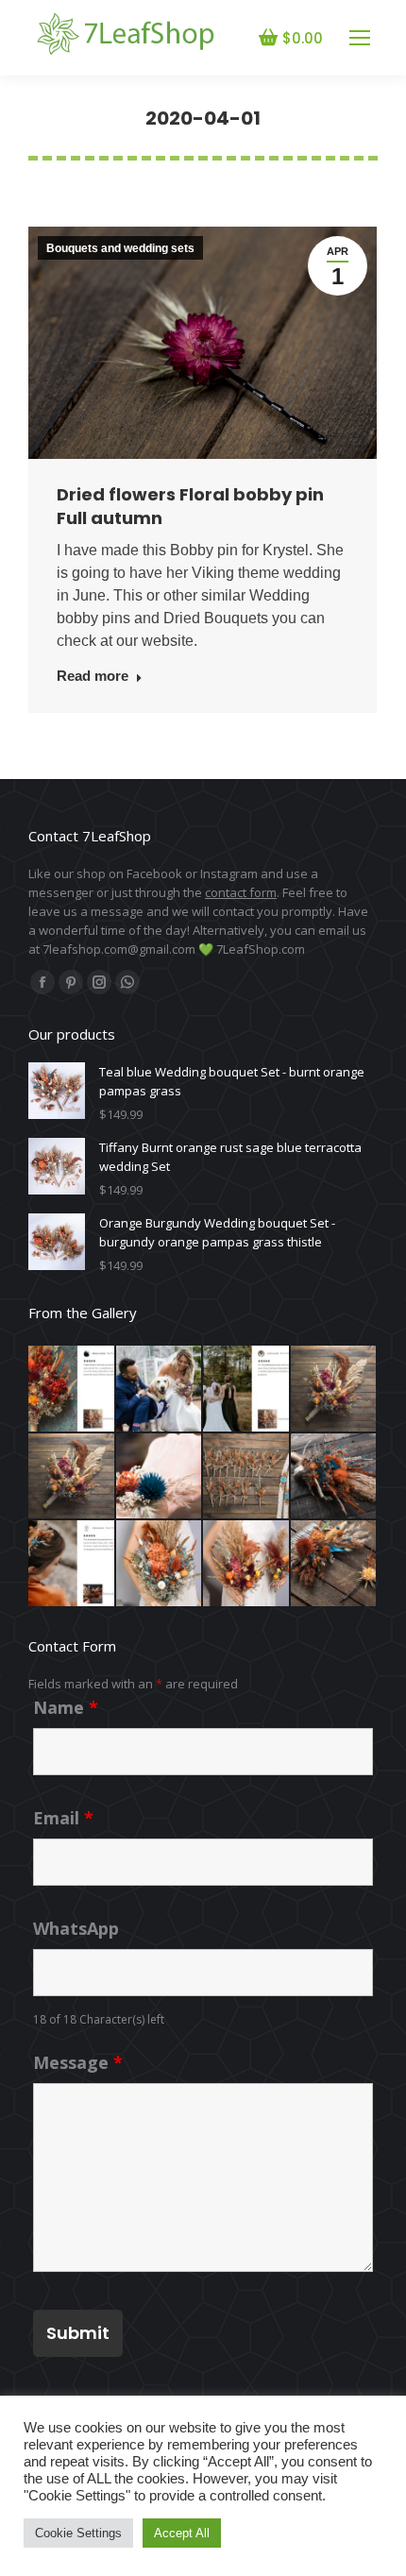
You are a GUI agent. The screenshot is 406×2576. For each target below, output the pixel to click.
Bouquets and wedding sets (120, 248)
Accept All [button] (182, 2533)
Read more (93, 676)
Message (78, 2062)
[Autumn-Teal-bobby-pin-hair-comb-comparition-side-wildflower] (335, 1564)
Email (63, 1818)
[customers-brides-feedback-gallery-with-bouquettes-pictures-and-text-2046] (72, 1390)
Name (66, 1707)
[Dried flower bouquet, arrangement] (72, 1477)
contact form (241, 892)
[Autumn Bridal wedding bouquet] (335, 1390)
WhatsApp (76, 1928)
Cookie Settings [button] (78, 2533)
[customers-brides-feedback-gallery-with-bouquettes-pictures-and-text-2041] (247, 1390)
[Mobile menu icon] (360, 38)
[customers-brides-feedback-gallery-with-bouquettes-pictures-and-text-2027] (160, 1390)
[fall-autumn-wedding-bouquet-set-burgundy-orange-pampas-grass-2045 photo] (247, 1477)
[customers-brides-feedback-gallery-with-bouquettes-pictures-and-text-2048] (72, 1564)
